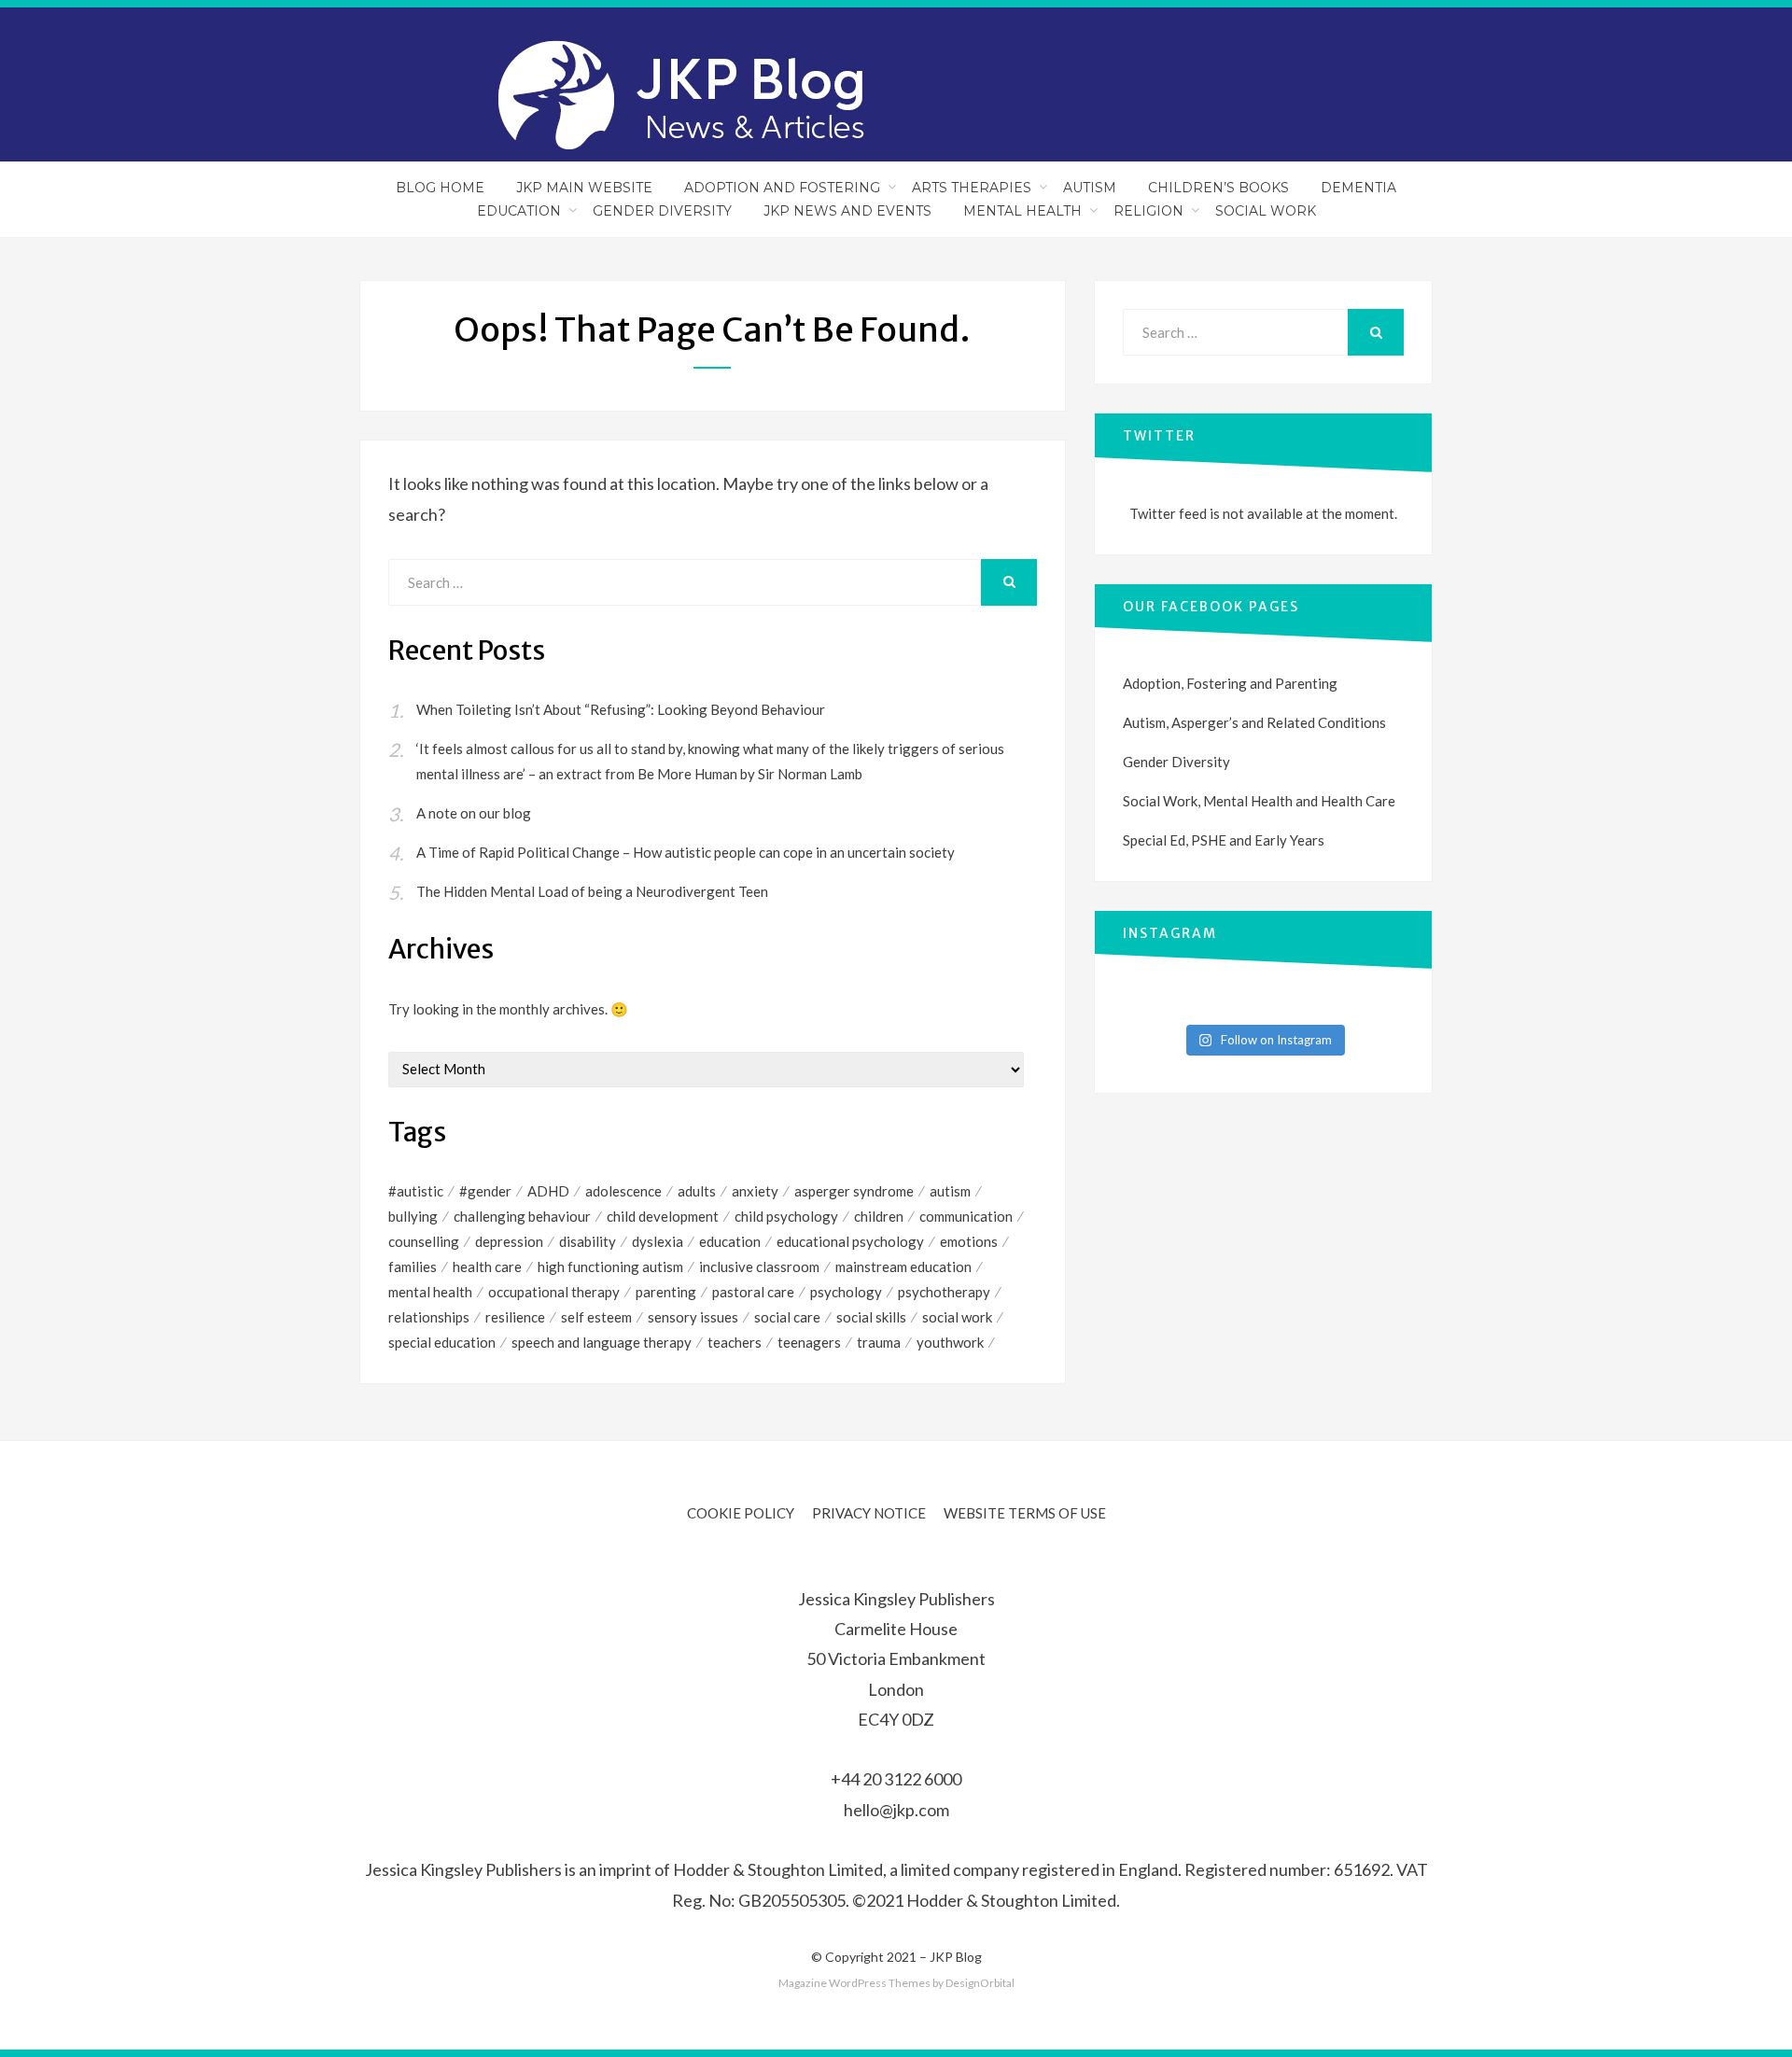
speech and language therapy (602, 1342)
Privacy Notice (869, 1513)
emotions (969, 1241)
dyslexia (658, 1241)
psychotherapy (944, 1292)
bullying (413, 1216)
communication (966, 1216)
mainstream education (903, 1266)
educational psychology (850, 1241)
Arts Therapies (972, 188)
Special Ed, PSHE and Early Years (1224, 840)
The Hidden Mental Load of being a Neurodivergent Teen (592, 891)
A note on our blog (474, 813)
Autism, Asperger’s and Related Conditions (1254, 722)
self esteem (596, 1317)
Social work (1266, 211)
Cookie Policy (741, 1513)
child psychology (786, 1216)
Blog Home (440, 188)
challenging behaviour (522, 1216)
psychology (846, 1292)
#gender (485, 1191)
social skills (871, 1317)
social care (787, 1317)
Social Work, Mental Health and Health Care (1259, 801)
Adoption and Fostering (782, 188)
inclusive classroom (759, 1266)
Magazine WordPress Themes (854, 1983)
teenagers (809, 1342)
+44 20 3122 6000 (896, 1779)
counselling (424, 1241)
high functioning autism (610, 1266)
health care (487, 1266)
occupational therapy (554, 1292)
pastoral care (753, 1292)
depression (509, 1241)
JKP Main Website (584, 188)
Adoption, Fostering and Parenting (1230, 683)
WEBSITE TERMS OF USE (1025, 1513)
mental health (430, 1292)
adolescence (623, 1191)
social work (957, 1317)
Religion (1148, 211)
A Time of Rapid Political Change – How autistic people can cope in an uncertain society (686, 852)
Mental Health (1022, 211)
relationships (429, 1317)
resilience (515, 1317)
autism (950, 1191)
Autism (1090, 188)
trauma (879, 1342)
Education (519, 211)
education (730, 1241)
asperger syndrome (854, 1191)
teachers (735, 1342)
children (879, 1216)
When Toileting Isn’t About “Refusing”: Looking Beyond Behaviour (621, 709)
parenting (666, 1292)
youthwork (950, 1342)
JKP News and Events (847, 211)
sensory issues (693, 1317)
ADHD (548, 1191)
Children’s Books (1218, 188)
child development (663, 1216)
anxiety (755, 1191)
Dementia (1358, 188)
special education (442, 1342)
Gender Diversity (662, 211)
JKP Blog (956, 1957)
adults (697, 1191)
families (413, 1266)
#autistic (416, 1191)
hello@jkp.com (896, 1810)
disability (588, 1241)
